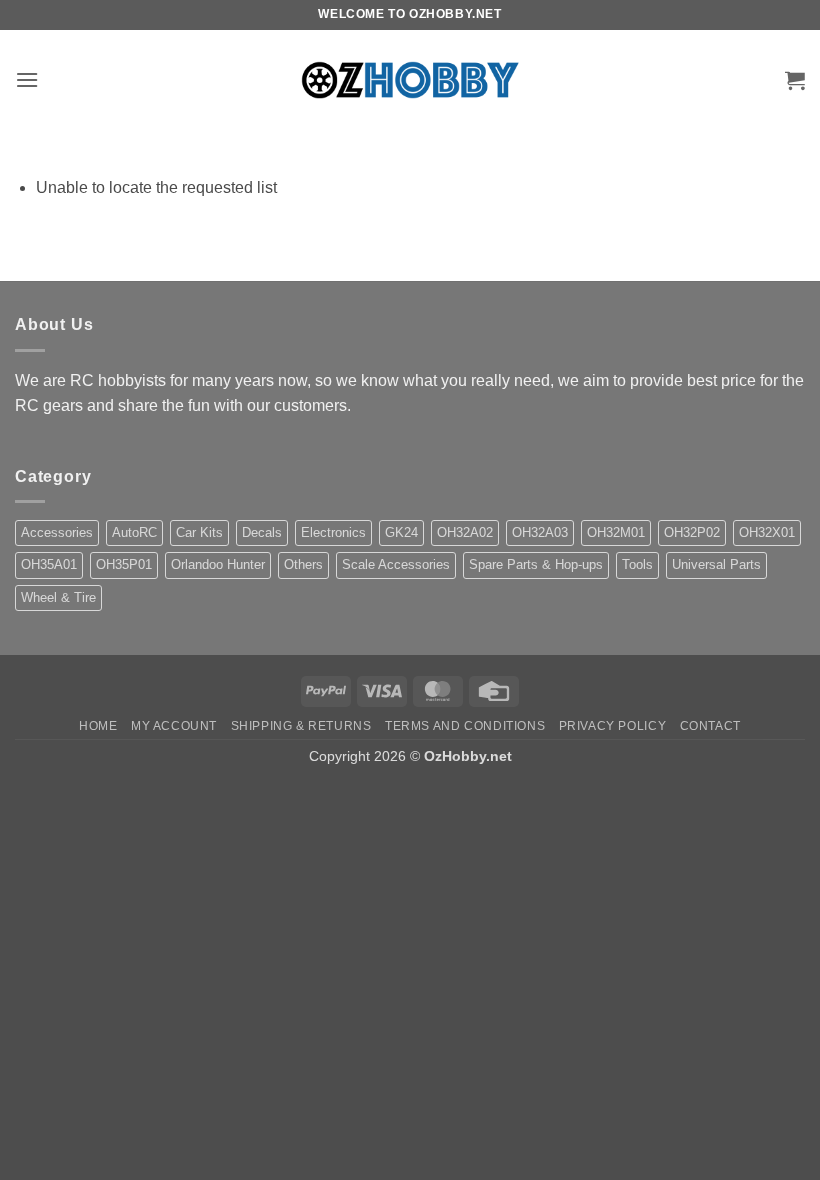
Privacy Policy (613, 726)
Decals (262, 532)
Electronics (333, 532)
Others (303, 564)
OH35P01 (124, 564)
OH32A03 (540, 532)
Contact (710, 726)
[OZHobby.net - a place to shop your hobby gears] (410, 79)
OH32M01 (616, 532)
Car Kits (199, 532)
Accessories (57, 532)
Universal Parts (716, 564)
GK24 (401, 532)
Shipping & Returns (301, 726)
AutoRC (134, 532)
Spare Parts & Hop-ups (536, 564)
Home (98, 726)
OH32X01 (767, 532)
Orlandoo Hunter (218, 564)
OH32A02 (465, 532)
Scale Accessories (396, 564)
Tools (637, 564)
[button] (27, 79)
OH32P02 (692, 532)
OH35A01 (49, 564)
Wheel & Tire (58, 597)
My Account (174, 726)
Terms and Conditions (465, 726)
